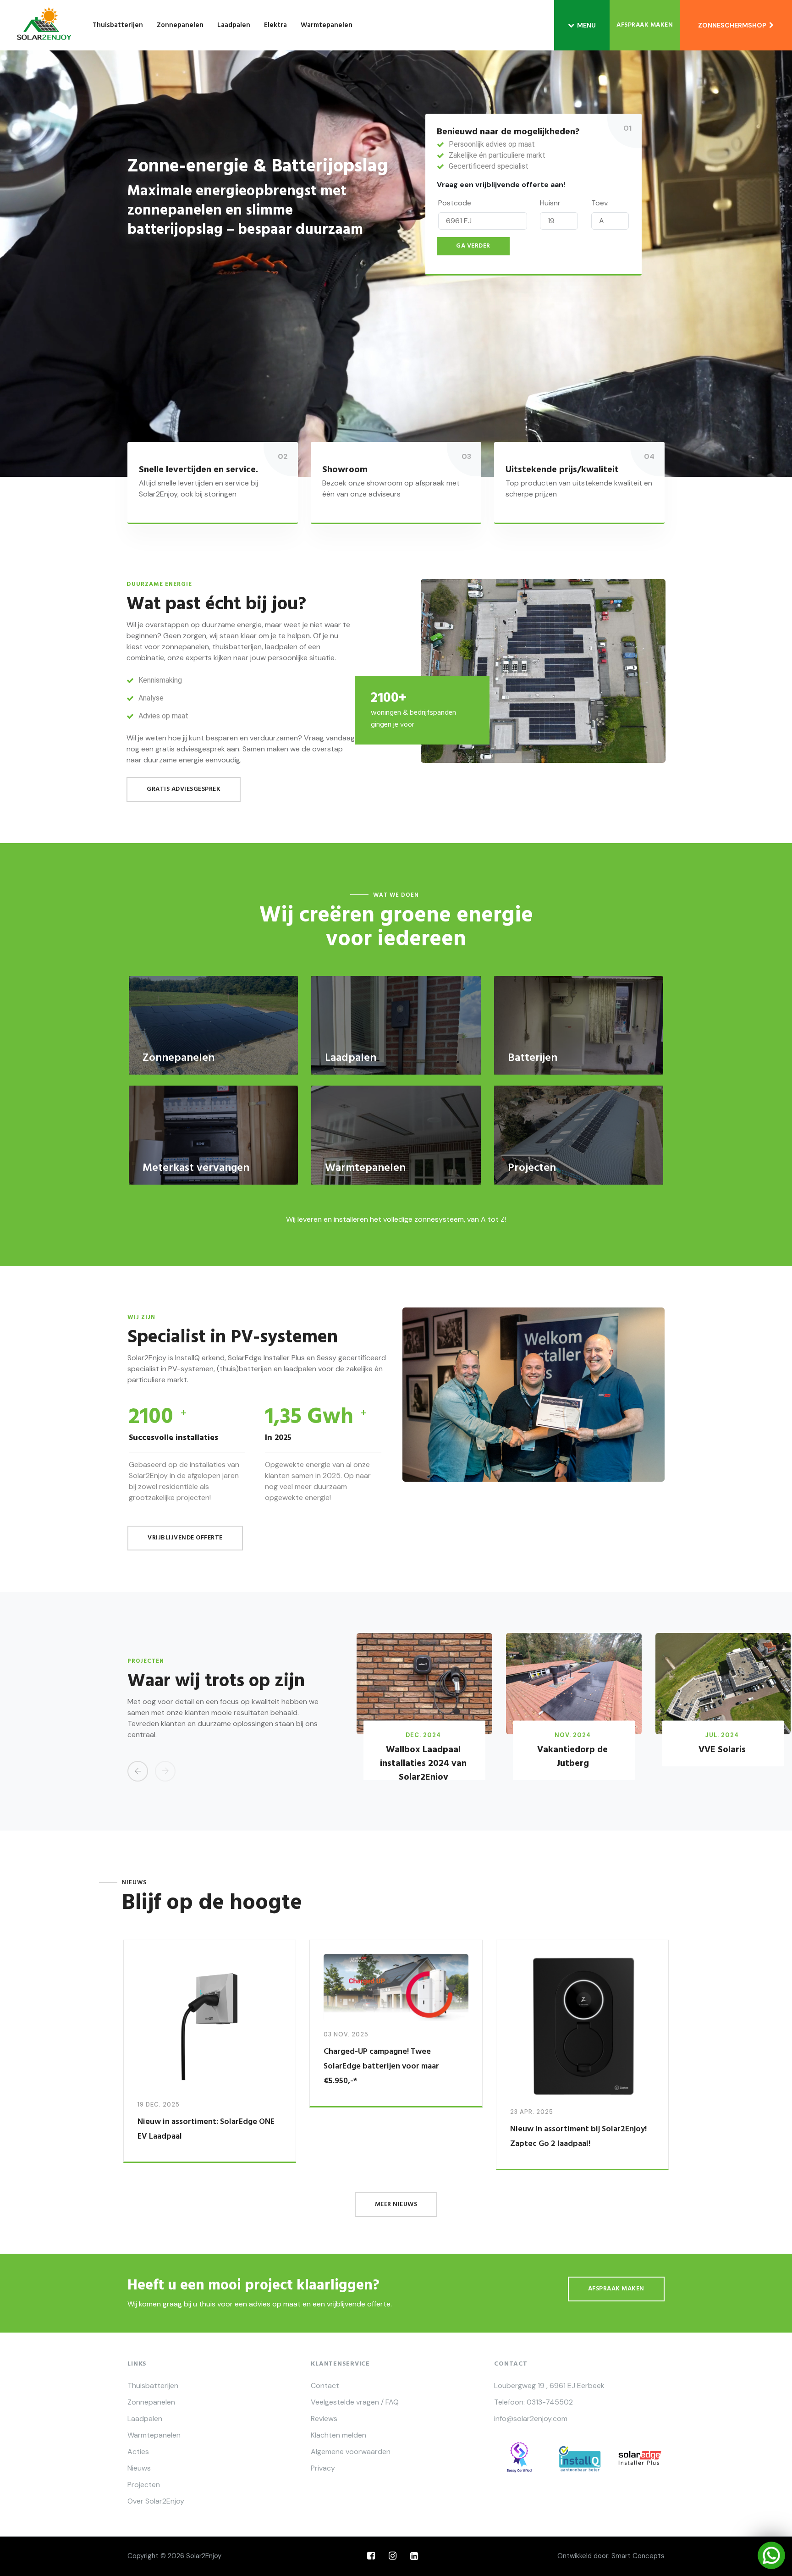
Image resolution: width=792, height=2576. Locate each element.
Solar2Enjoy (204, 2556)
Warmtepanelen (327, 25)
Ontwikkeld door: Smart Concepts (611, 2556)
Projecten (532, 1168)
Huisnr (550, 203)
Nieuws (139, 2468)
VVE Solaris (722, 1750)
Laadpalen (234, 25)
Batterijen (533, 1058)
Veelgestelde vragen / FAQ (355, 2402)
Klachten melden (338, 2435)
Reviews (324, 2419)
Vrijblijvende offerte (185, 1538)
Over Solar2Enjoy (156, 2501)
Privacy (323, 2468)
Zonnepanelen (180, 25)
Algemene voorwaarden (351, 2452)
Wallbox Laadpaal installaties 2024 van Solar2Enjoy (423, 1764)
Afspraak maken (645, 25)
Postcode (455, 203)
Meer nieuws (396, 2204)
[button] (138, 1771)
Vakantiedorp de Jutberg (572, 1757)
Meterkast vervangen (196, 1168)
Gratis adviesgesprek (184, 789)
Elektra (275, 25)
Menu (586, 25)
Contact (325, 2386)
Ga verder (473, 246)
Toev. (600, 203)
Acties (138, 2452)
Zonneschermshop (734, 25)
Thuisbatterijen (118, 25)
